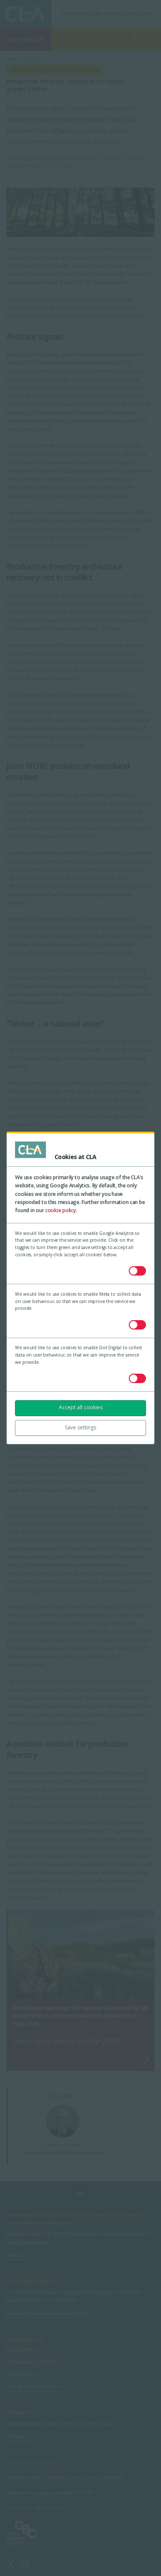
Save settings (80, 1427)
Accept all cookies (81, 1407)
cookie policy (61, 1210)
